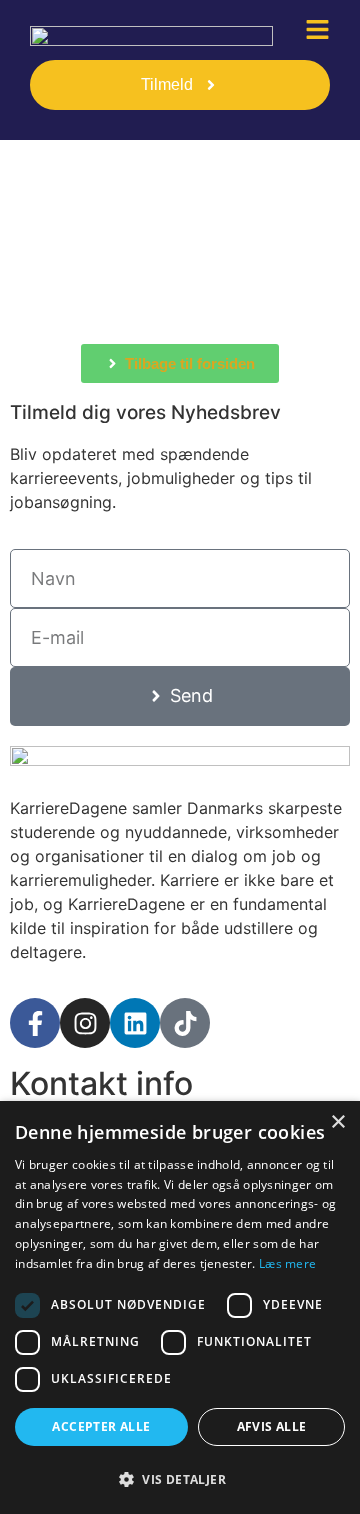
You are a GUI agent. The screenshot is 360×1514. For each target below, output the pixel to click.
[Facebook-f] (35, 1023)
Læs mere (287, 1263)
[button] (180, 1479)
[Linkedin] (135, 1023)
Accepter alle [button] (101, 1426)
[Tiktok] (185, 1023)
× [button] (337, 1122)
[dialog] (180, 1307)
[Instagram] (85, 1023)
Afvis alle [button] (272, 1426)
